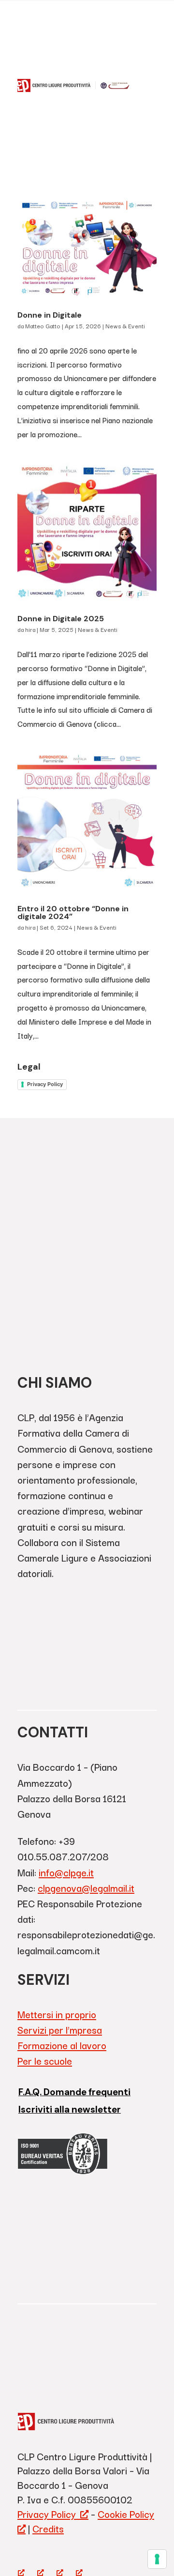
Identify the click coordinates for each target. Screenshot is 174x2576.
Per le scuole (45, 2061)
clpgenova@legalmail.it (86, 1888)
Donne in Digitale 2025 (61, 619)
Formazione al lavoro (62, 2045)
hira (30, 629)
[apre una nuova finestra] (21, 2558)
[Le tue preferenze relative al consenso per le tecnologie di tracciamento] (157, 2559)
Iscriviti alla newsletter (70, 2109)
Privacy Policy (45, 1084)
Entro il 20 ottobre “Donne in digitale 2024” (73, 912)
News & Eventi (125, 326)
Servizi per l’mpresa (60, 2030)
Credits (48, 2528)
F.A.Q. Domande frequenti (74, 2092)
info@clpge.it (66, 1872)
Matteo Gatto (43, 326)
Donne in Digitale (50, 315)
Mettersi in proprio (57, 2014)
